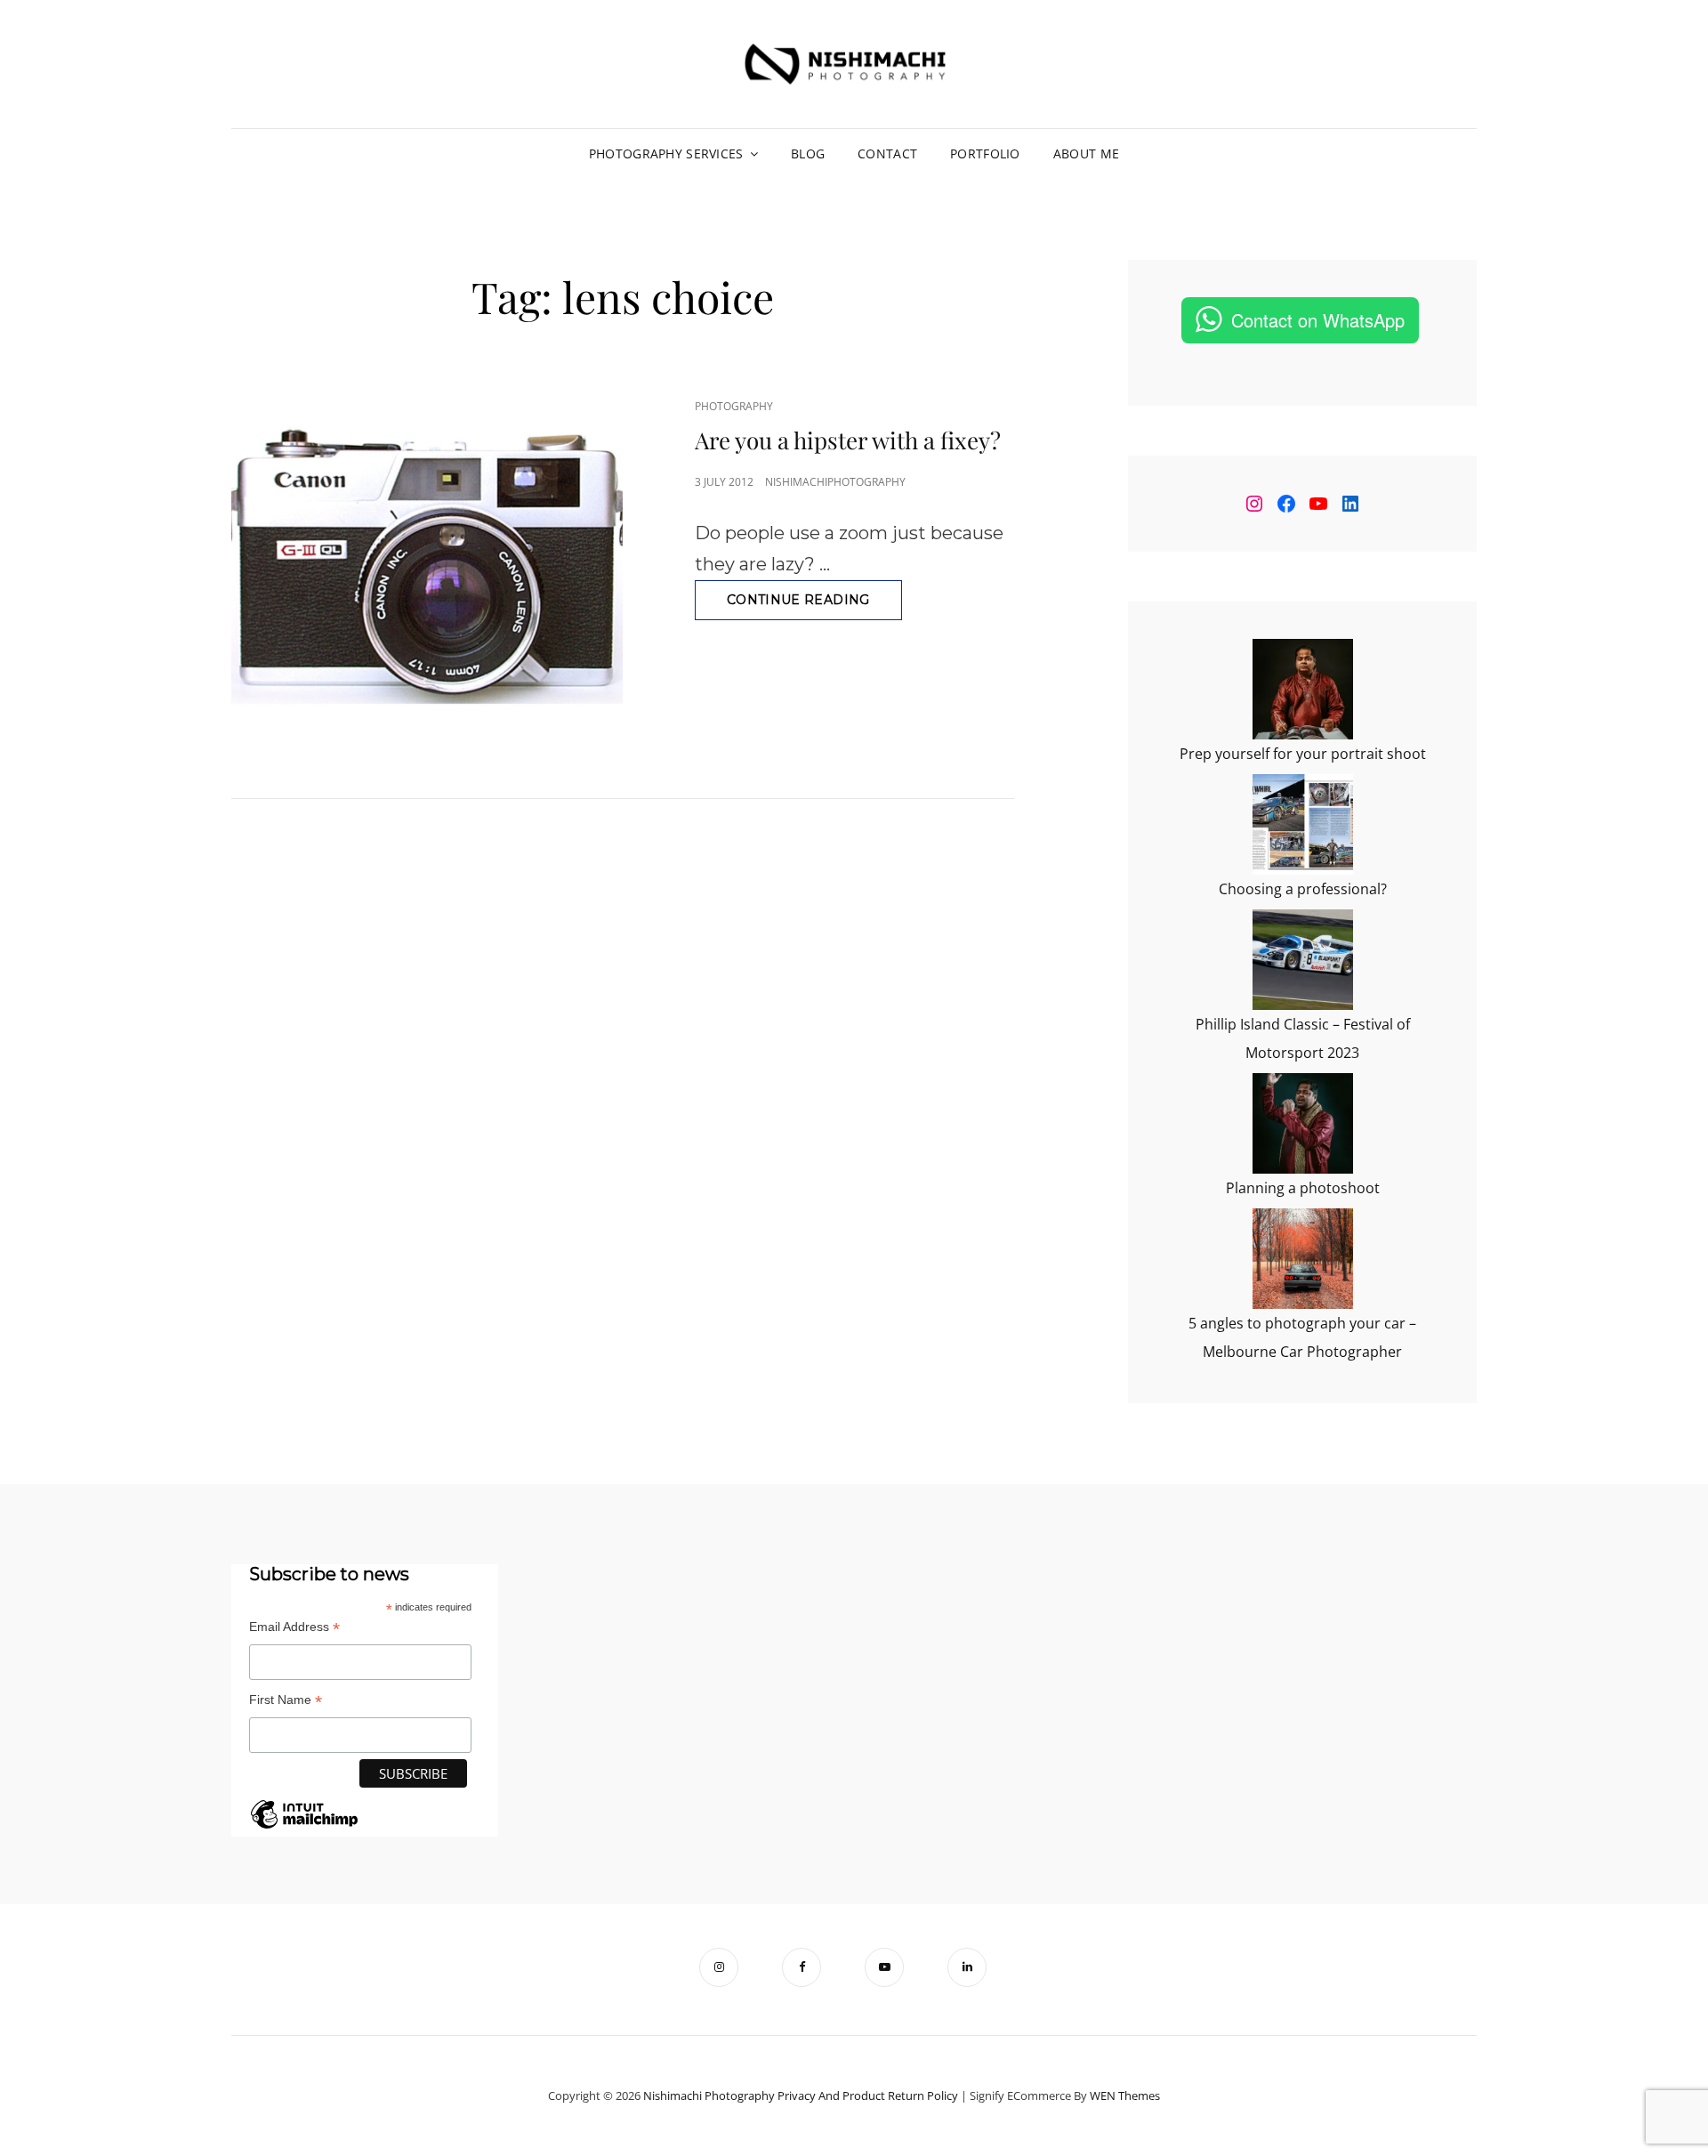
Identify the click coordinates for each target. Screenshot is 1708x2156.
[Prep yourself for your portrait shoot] (1303, 689)
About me (1086, 153)
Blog (808, 153)
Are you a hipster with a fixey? (848, 440)
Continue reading (814, 606)
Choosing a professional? (1303, 889)
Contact (887, 153)
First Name (286, 1700)
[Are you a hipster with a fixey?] (427, 561)
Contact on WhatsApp (1318, 320)
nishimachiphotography (835, 482)
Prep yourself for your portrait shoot (1303, 754)
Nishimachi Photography (709, 2095)
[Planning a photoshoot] (1303, 1123)
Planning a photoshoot (1303, 1188)
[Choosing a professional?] (1303, 824)
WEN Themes (1125, 2095)
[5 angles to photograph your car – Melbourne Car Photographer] (1303, 1259)
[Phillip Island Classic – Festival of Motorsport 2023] (1303, 960)
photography (734, 406)
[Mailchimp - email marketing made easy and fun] (304, 1827)
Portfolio (985, 153)
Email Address (294, 1627)
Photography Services (666, 153)
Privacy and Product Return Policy (868, 2095)
